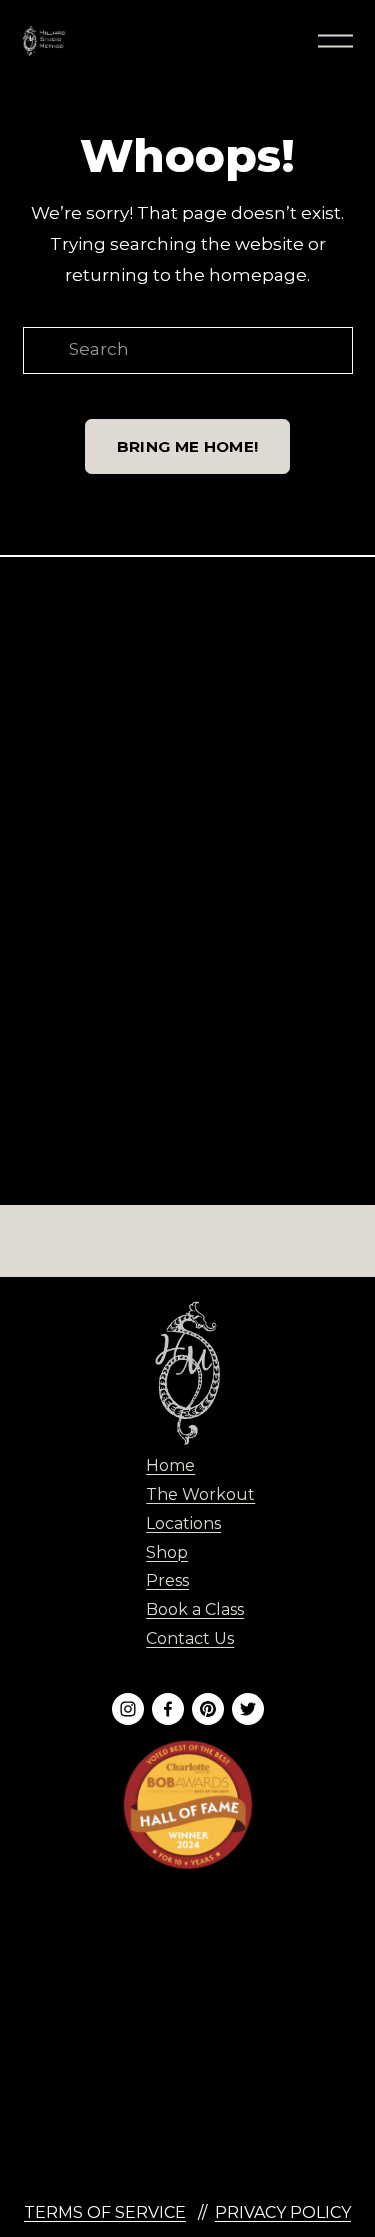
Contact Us (190, 1638)
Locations (183, 1523)
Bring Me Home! (187, 446)
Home (170, 1465)
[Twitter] (248, 1709)
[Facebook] (168, 1709)
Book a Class (195, 1609)
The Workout (200, 1494)
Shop (167, 1552)
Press (167, 1580)
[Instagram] (128, 1709)
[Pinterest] (208, 1709)
